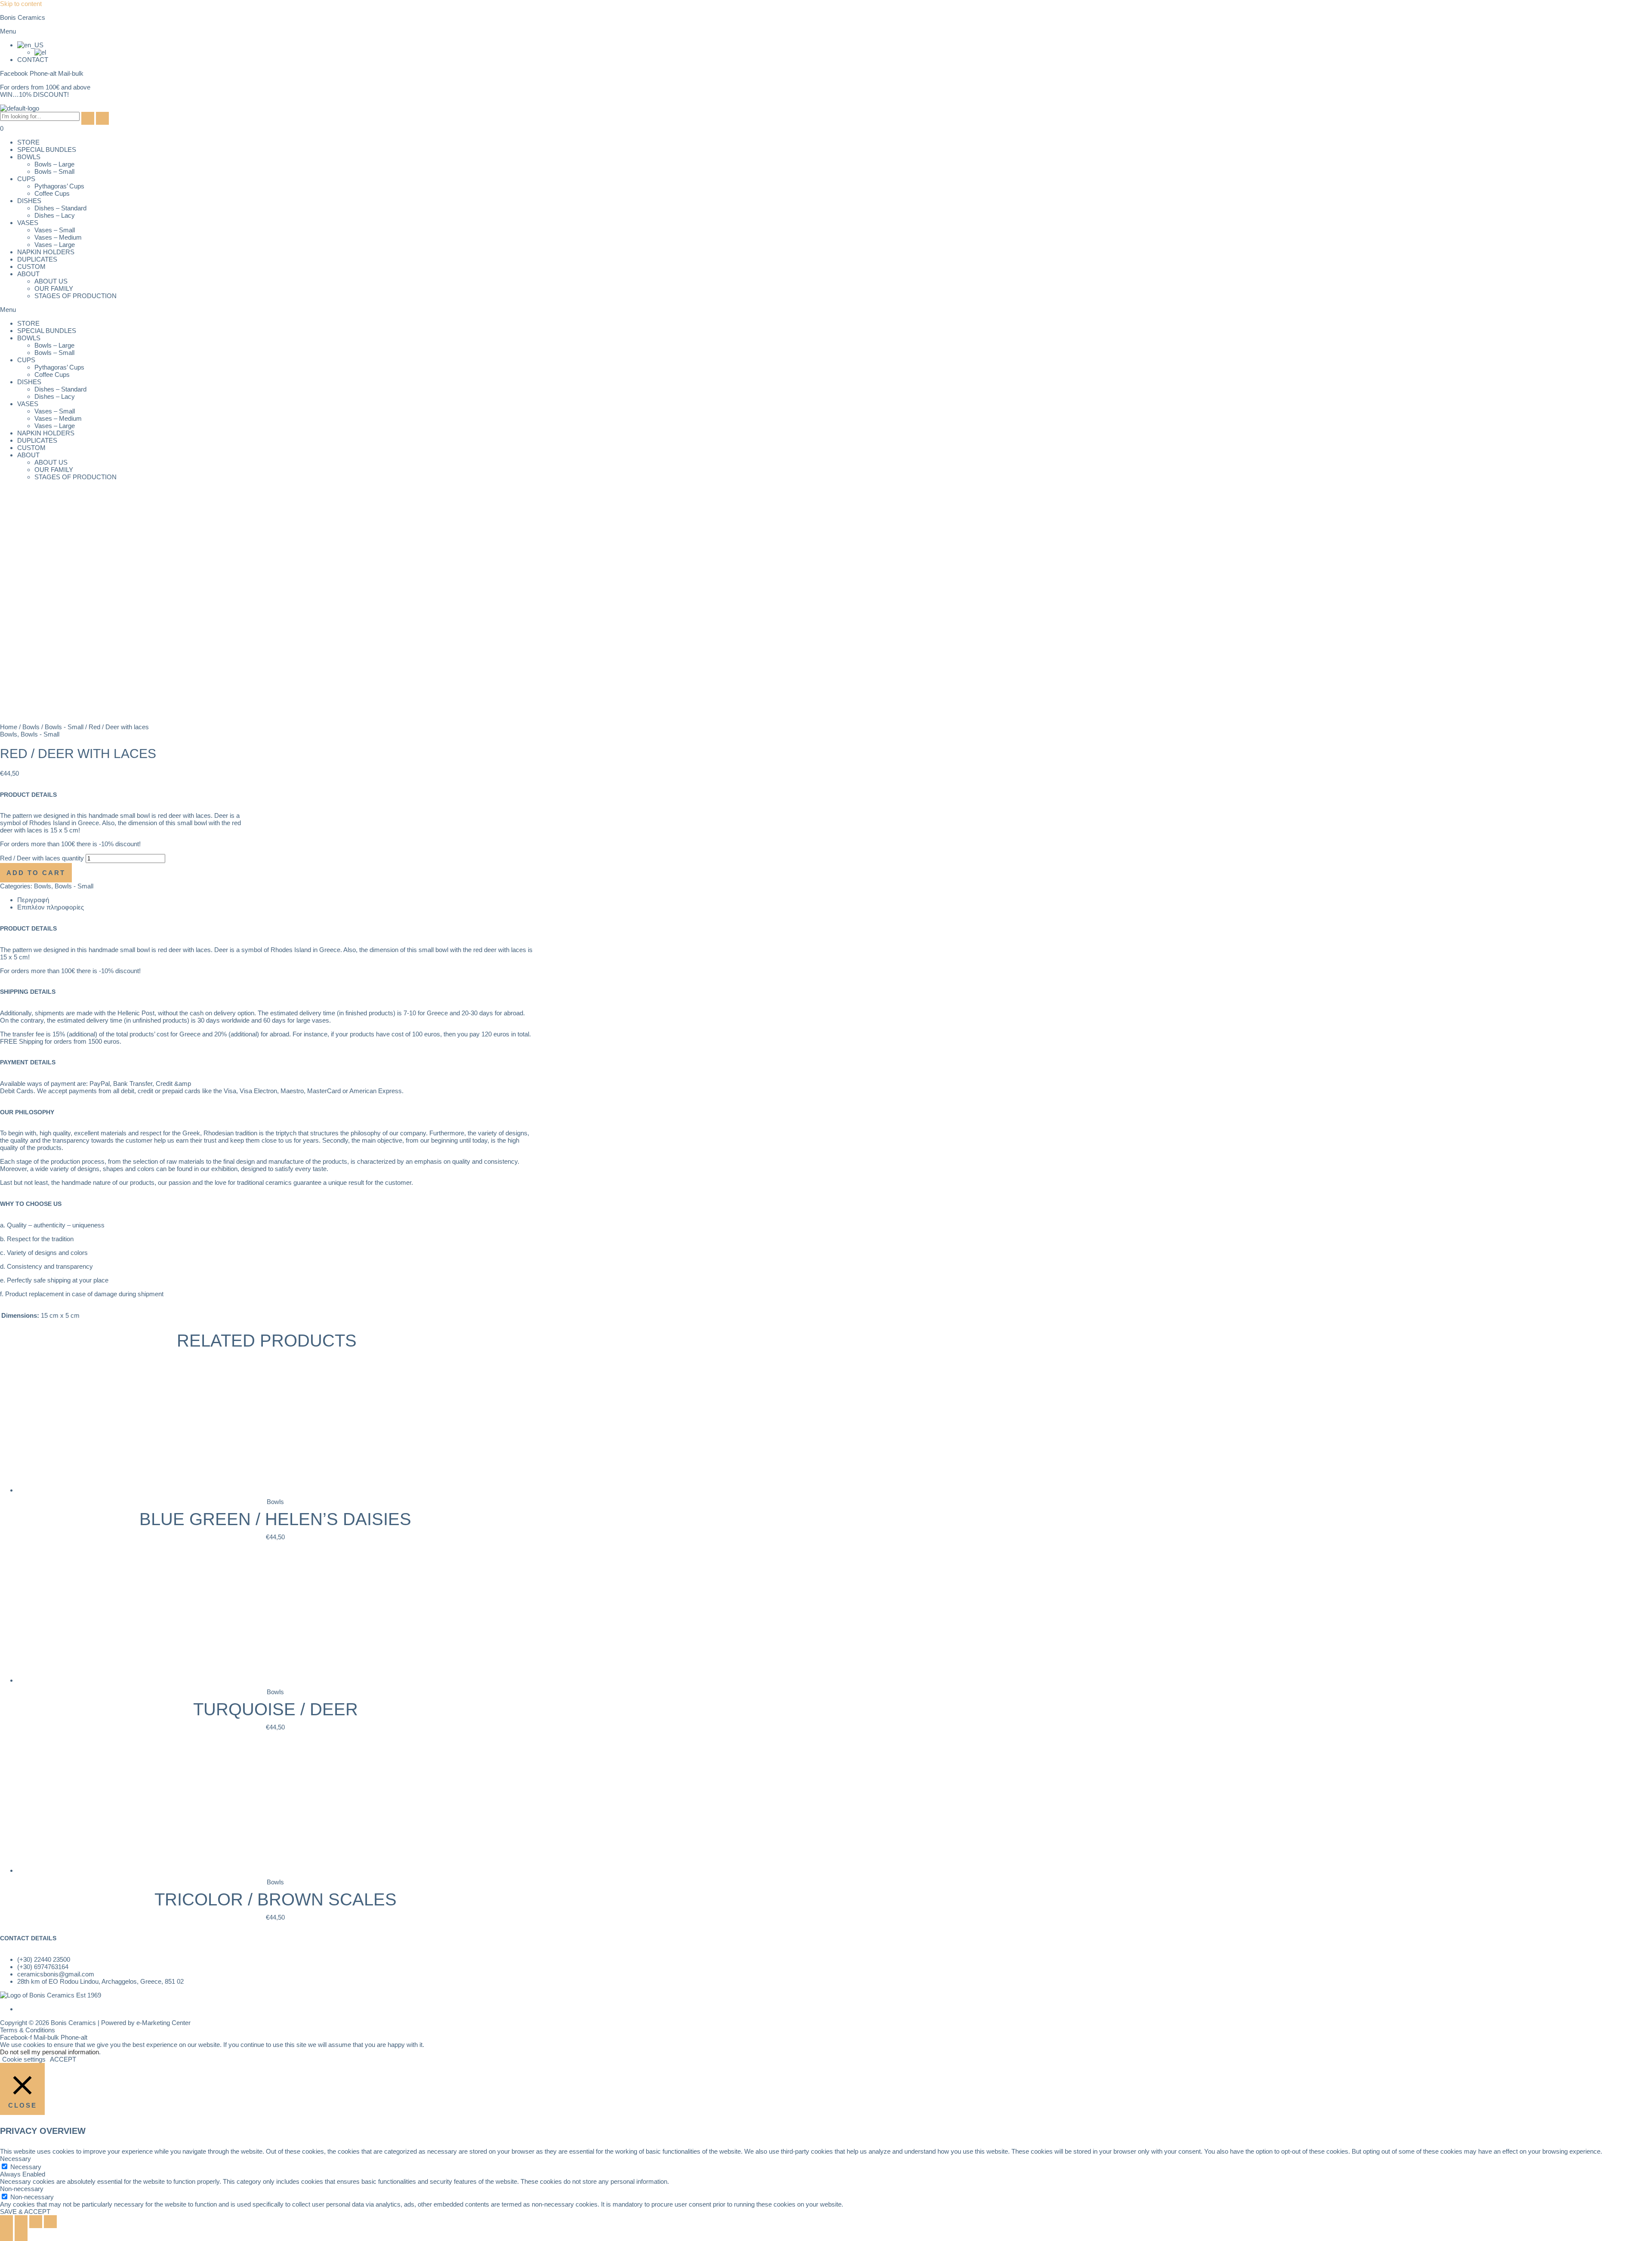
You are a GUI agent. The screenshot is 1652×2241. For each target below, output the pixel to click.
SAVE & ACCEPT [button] (25, 2212)
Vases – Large (55, 245)
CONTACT (33, 60)
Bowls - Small (64, 727)
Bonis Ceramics (23, 17)
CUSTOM (31, 267)
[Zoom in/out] (6, 2222)
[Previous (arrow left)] (6, 2235)
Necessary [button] (15, 2159)
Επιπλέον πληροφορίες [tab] (51, 907)
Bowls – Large (54, 164)
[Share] (36, 2222)
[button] (826, 31)
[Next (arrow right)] (21, 2235)
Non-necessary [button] (22, 2189)
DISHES (29, 201)
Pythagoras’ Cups (59, 186)
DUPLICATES (37, 259)
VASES (28, 223)
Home (9, 727)
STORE (28, 142)
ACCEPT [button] (63, 2059)
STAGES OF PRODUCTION (76, 296)
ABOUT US (51, 281)
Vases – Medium (58, 237)
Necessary (26, 2167)
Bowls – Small (54, 171)
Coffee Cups (52, 193)
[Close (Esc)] (50, 2222)
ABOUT (28, 274)
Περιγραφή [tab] (33, 900)
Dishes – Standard (60, 208)
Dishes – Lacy (55, 215)
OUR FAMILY (54, 288)
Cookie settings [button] (24, 2059)
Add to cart (36, 873)
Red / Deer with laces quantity (42, 858)
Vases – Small (55, 230)
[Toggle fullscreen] (21, 2222)
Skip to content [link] (21, 4)
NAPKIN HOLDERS (46, 252)
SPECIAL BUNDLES (47, 150)
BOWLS (29, 157)
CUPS (26, 179)
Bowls (31, 727)
